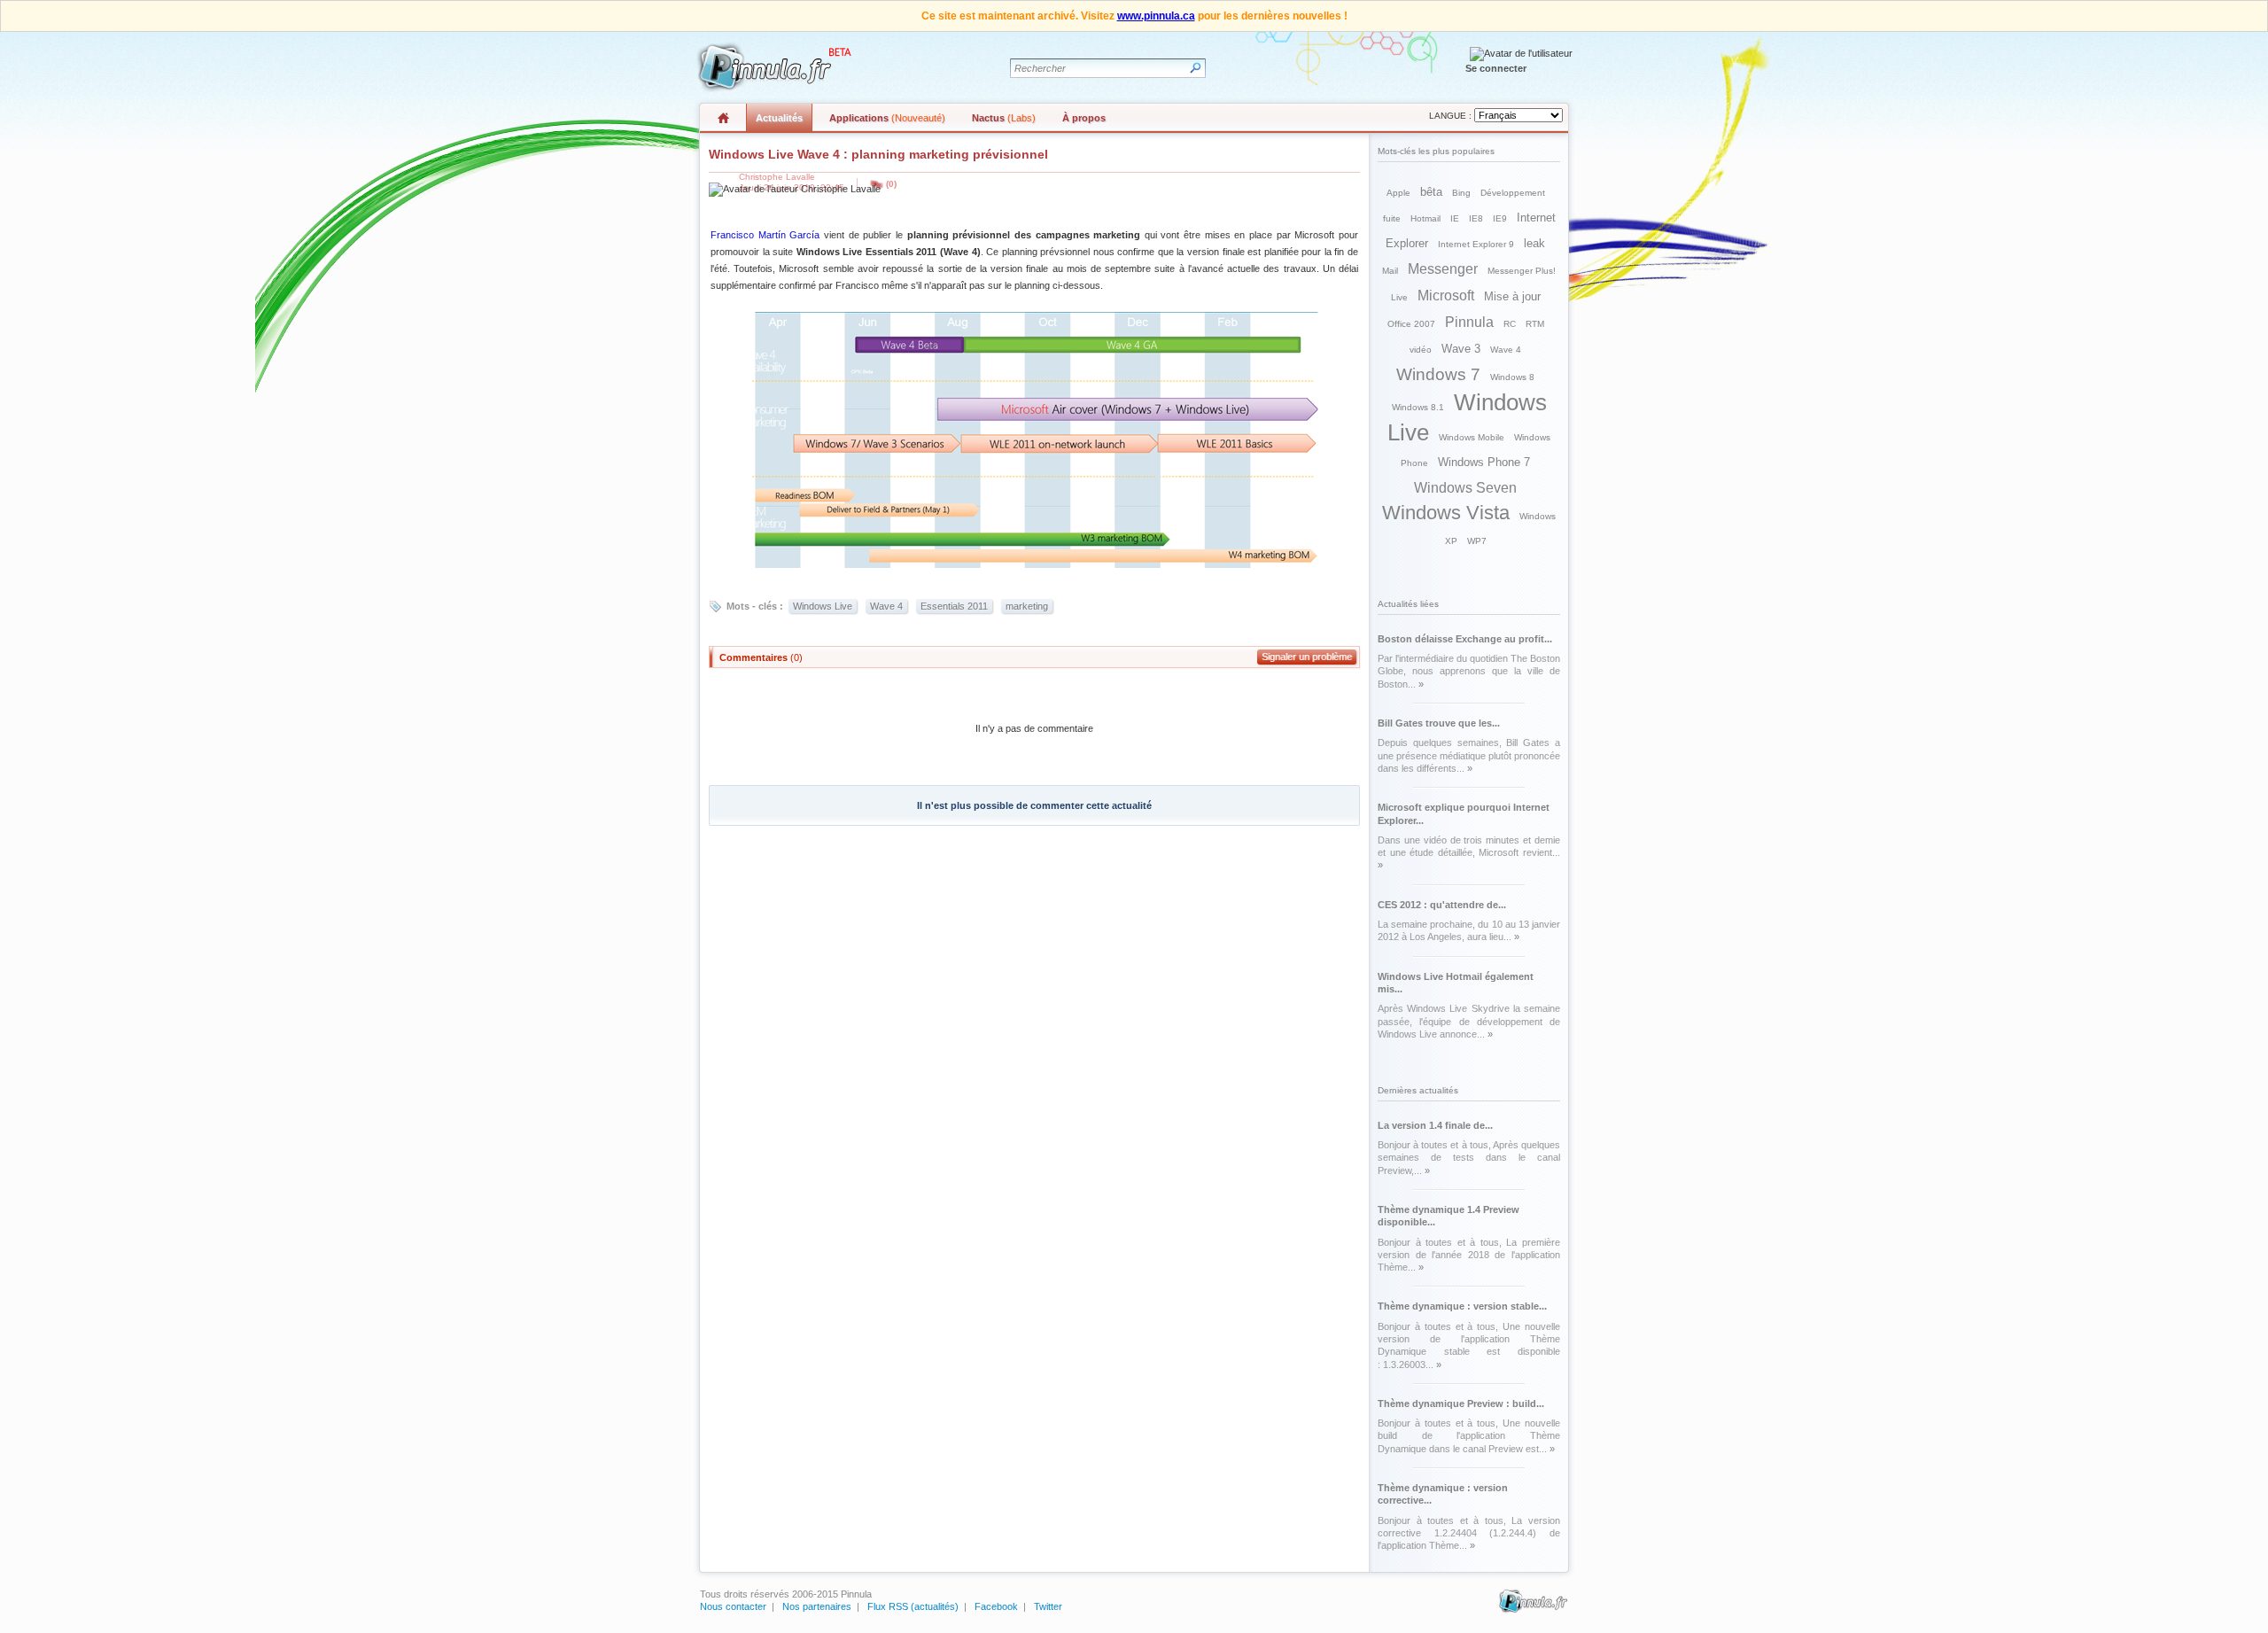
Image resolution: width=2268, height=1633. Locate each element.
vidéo (1421, 350)
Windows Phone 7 (1484, 462)
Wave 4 (886, 606)
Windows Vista (1446, 513)
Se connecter (1496, 68)
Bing (1461, 193)
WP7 (1477, 541)
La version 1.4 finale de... (1435, 1125)
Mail (1390, 271)
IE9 (1500, 218)
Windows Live (823, 606)
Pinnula (1469, 322)
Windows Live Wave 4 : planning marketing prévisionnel (878, 154)
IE (1455, 218)
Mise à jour (1512, 296)
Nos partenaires (817, 1606)
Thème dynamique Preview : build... (1461, 1404)
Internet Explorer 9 (1476, 244)
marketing (1027, 606)
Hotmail (1425, 218)
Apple (1398, 193)
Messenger (1443, 269)
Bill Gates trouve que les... (1439, 723)
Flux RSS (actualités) (913, 1606)
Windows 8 (1512, 377)
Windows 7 (1438, 374)
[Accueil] (772, 67)
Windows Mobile (1472, 437)
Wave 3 (1461, 349)
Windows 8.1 (1418, 407)
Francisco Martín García (765, 235)
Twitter (1048, 1606)
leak (1534, 243)
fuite (1392, 218)
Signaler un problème (1307, 657)
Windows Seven (1465, 488)
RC (1510, 324)
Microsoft (1446, 295)
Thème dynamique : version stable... (1462, 1306)
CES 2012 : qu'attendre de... (1442, 905)
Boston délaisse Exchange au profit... (1465, 639)
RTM (1535, 324)
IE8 (1476, 218)
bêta (1431, 192)
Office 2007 (1411, 324)
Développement (1513, 193)
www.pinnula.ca (1156, 16)
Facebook (996, 1606)
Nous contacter (733, 1606)
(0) (891, 184)
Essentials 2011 (954, 606)
